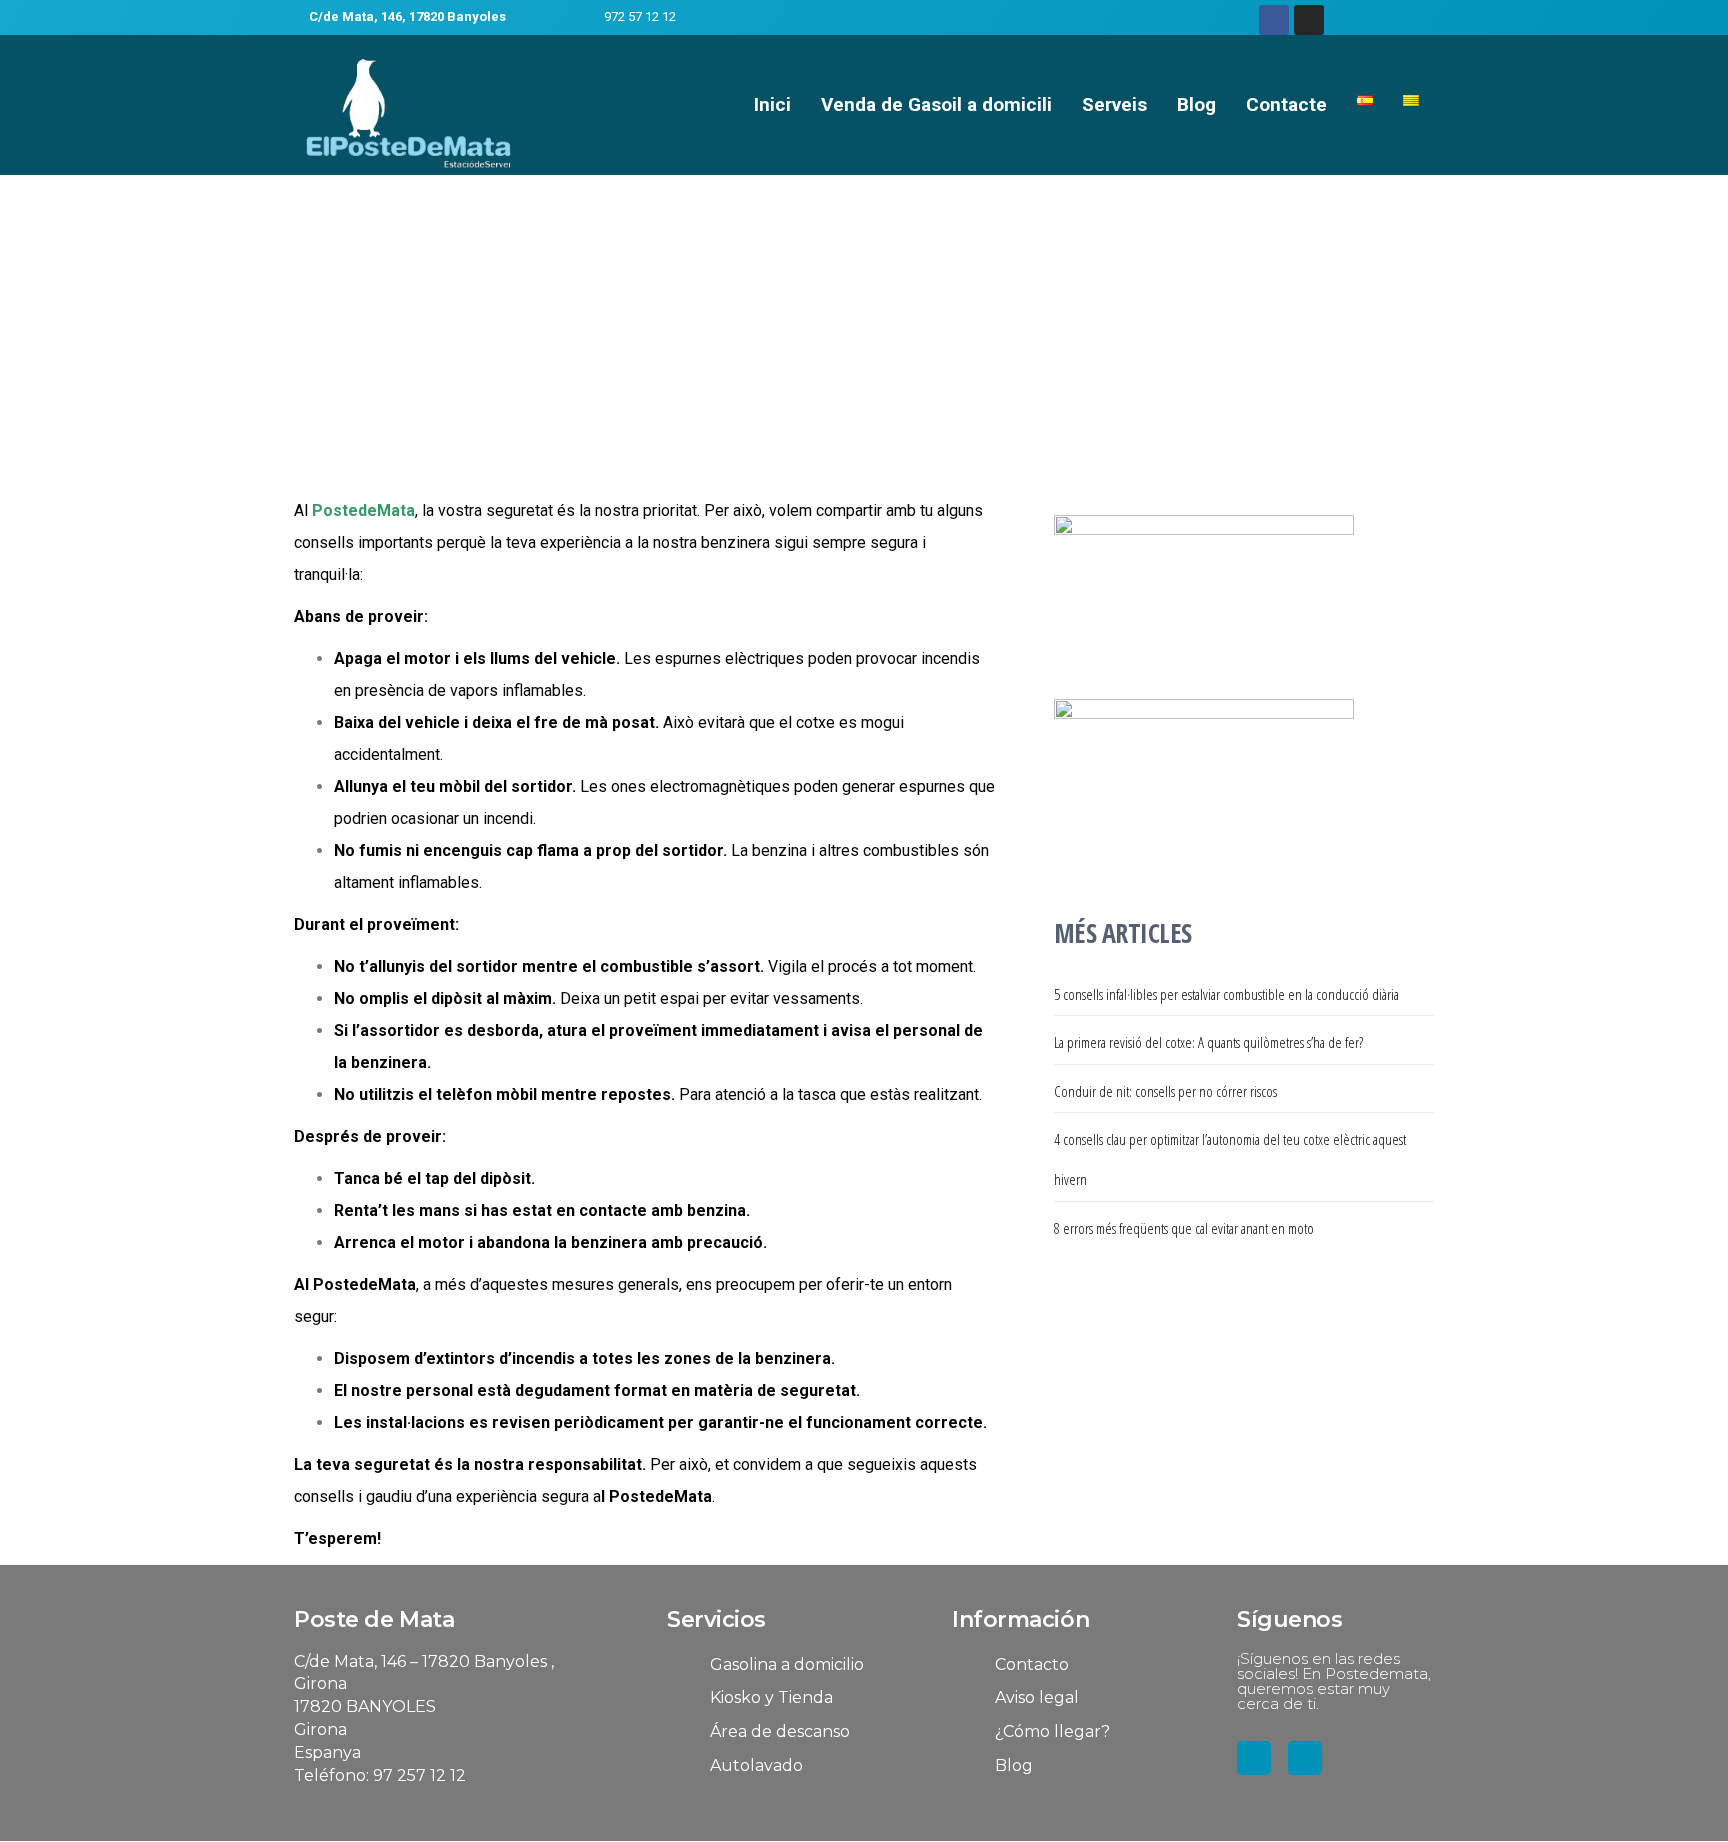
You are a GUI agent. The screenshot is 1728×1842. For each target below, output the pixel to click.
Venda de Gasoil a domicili (936, 104)
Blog (1196, 104)
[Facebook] (1274, 20)
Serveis (1114, 104)
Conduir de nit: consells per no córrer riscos (1165, 1091)
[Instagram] (1309, 20)
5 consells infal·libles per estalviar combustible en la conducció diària (1226, 994)
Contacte (1286, 104)
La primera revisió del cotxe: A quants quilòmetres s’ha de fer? (1208, 1042)
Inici (772, 104)
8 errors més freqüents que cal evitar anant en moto (1184, 1228)
